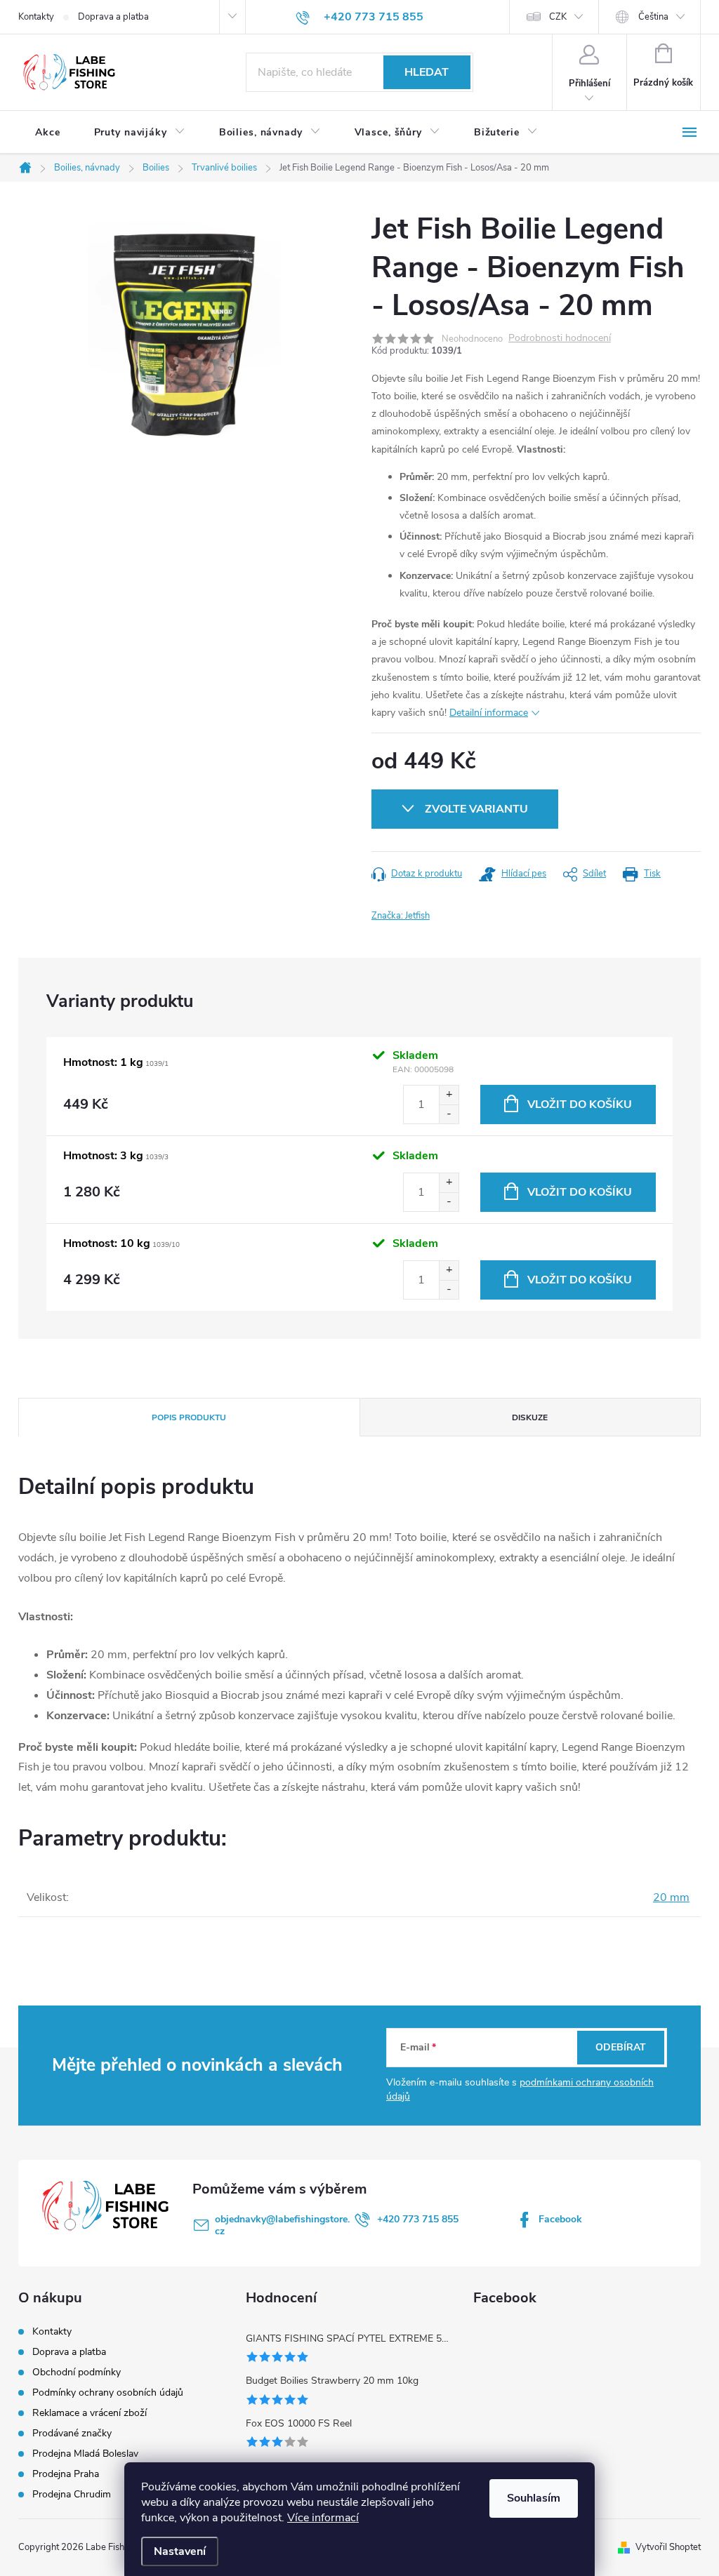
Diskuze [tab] (530, 1417)
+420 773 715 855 (418, 2219)
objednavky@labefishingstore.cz (282, 2225)
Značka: (401, 916)
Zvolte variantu (476, 809)
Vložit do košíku (580, 1105)
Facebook (560, 2219)
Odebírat (621, 2047)
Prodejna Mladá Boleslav (85, 2454)
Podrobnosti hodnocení (560, 339)
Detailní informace (489, 713)
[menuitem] (48, 133)
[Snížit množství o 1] (449, 1114)
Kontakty (36, 17)
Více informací (323, 2518)
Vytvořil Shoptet (668, 2547)
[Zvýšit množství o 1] (449, 1095)
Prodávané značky (72, 2433)
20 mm (671, 1897)
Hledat (427, 72)
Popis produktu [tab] (189, 1417)
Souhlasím (534, 2498)
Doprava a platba (113, 17)
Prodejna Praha (66, 2474)
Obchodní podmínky (77, 2372)
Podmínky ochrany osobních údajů (108, 2393)
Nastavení (180, 2551)
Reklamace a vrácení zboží (90, 2413)
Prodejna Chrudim (72, 2494)
